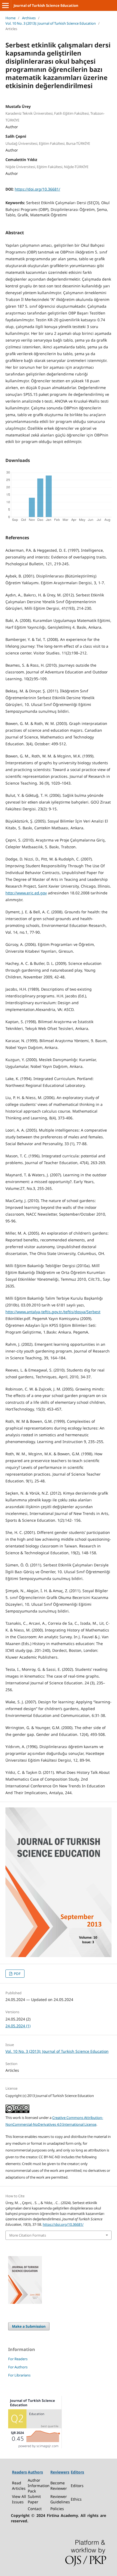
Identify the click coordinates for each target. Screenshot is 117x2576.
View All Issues (19, 2499)
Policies (57, 2509)
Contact (35, 2509)
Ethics (76, 2499)
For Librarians (19, 2375)
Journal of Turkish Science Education (46, 5)
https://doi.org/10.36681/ (37, 189)
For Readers (18, 2359)
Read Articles (19, 2486)
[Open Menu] (5, 5)
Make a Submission (29, 2326)
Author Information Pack (39, 2486)
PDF (17, 1974)
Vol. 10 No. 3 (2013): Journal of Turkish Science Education (51, 23)
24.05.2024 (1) (18, 2026)
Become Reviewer (59, 2486)
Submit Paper (34, 2499)
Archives (29, 18)
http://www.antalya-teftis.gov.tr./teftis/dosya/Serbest (53, 1312)
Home (10, 18)
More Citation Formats (28, 2235)
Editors (77, 2486)
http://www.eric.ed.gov (26, 893)
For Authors (18, 2367)
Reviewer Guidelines (60, 2499)
